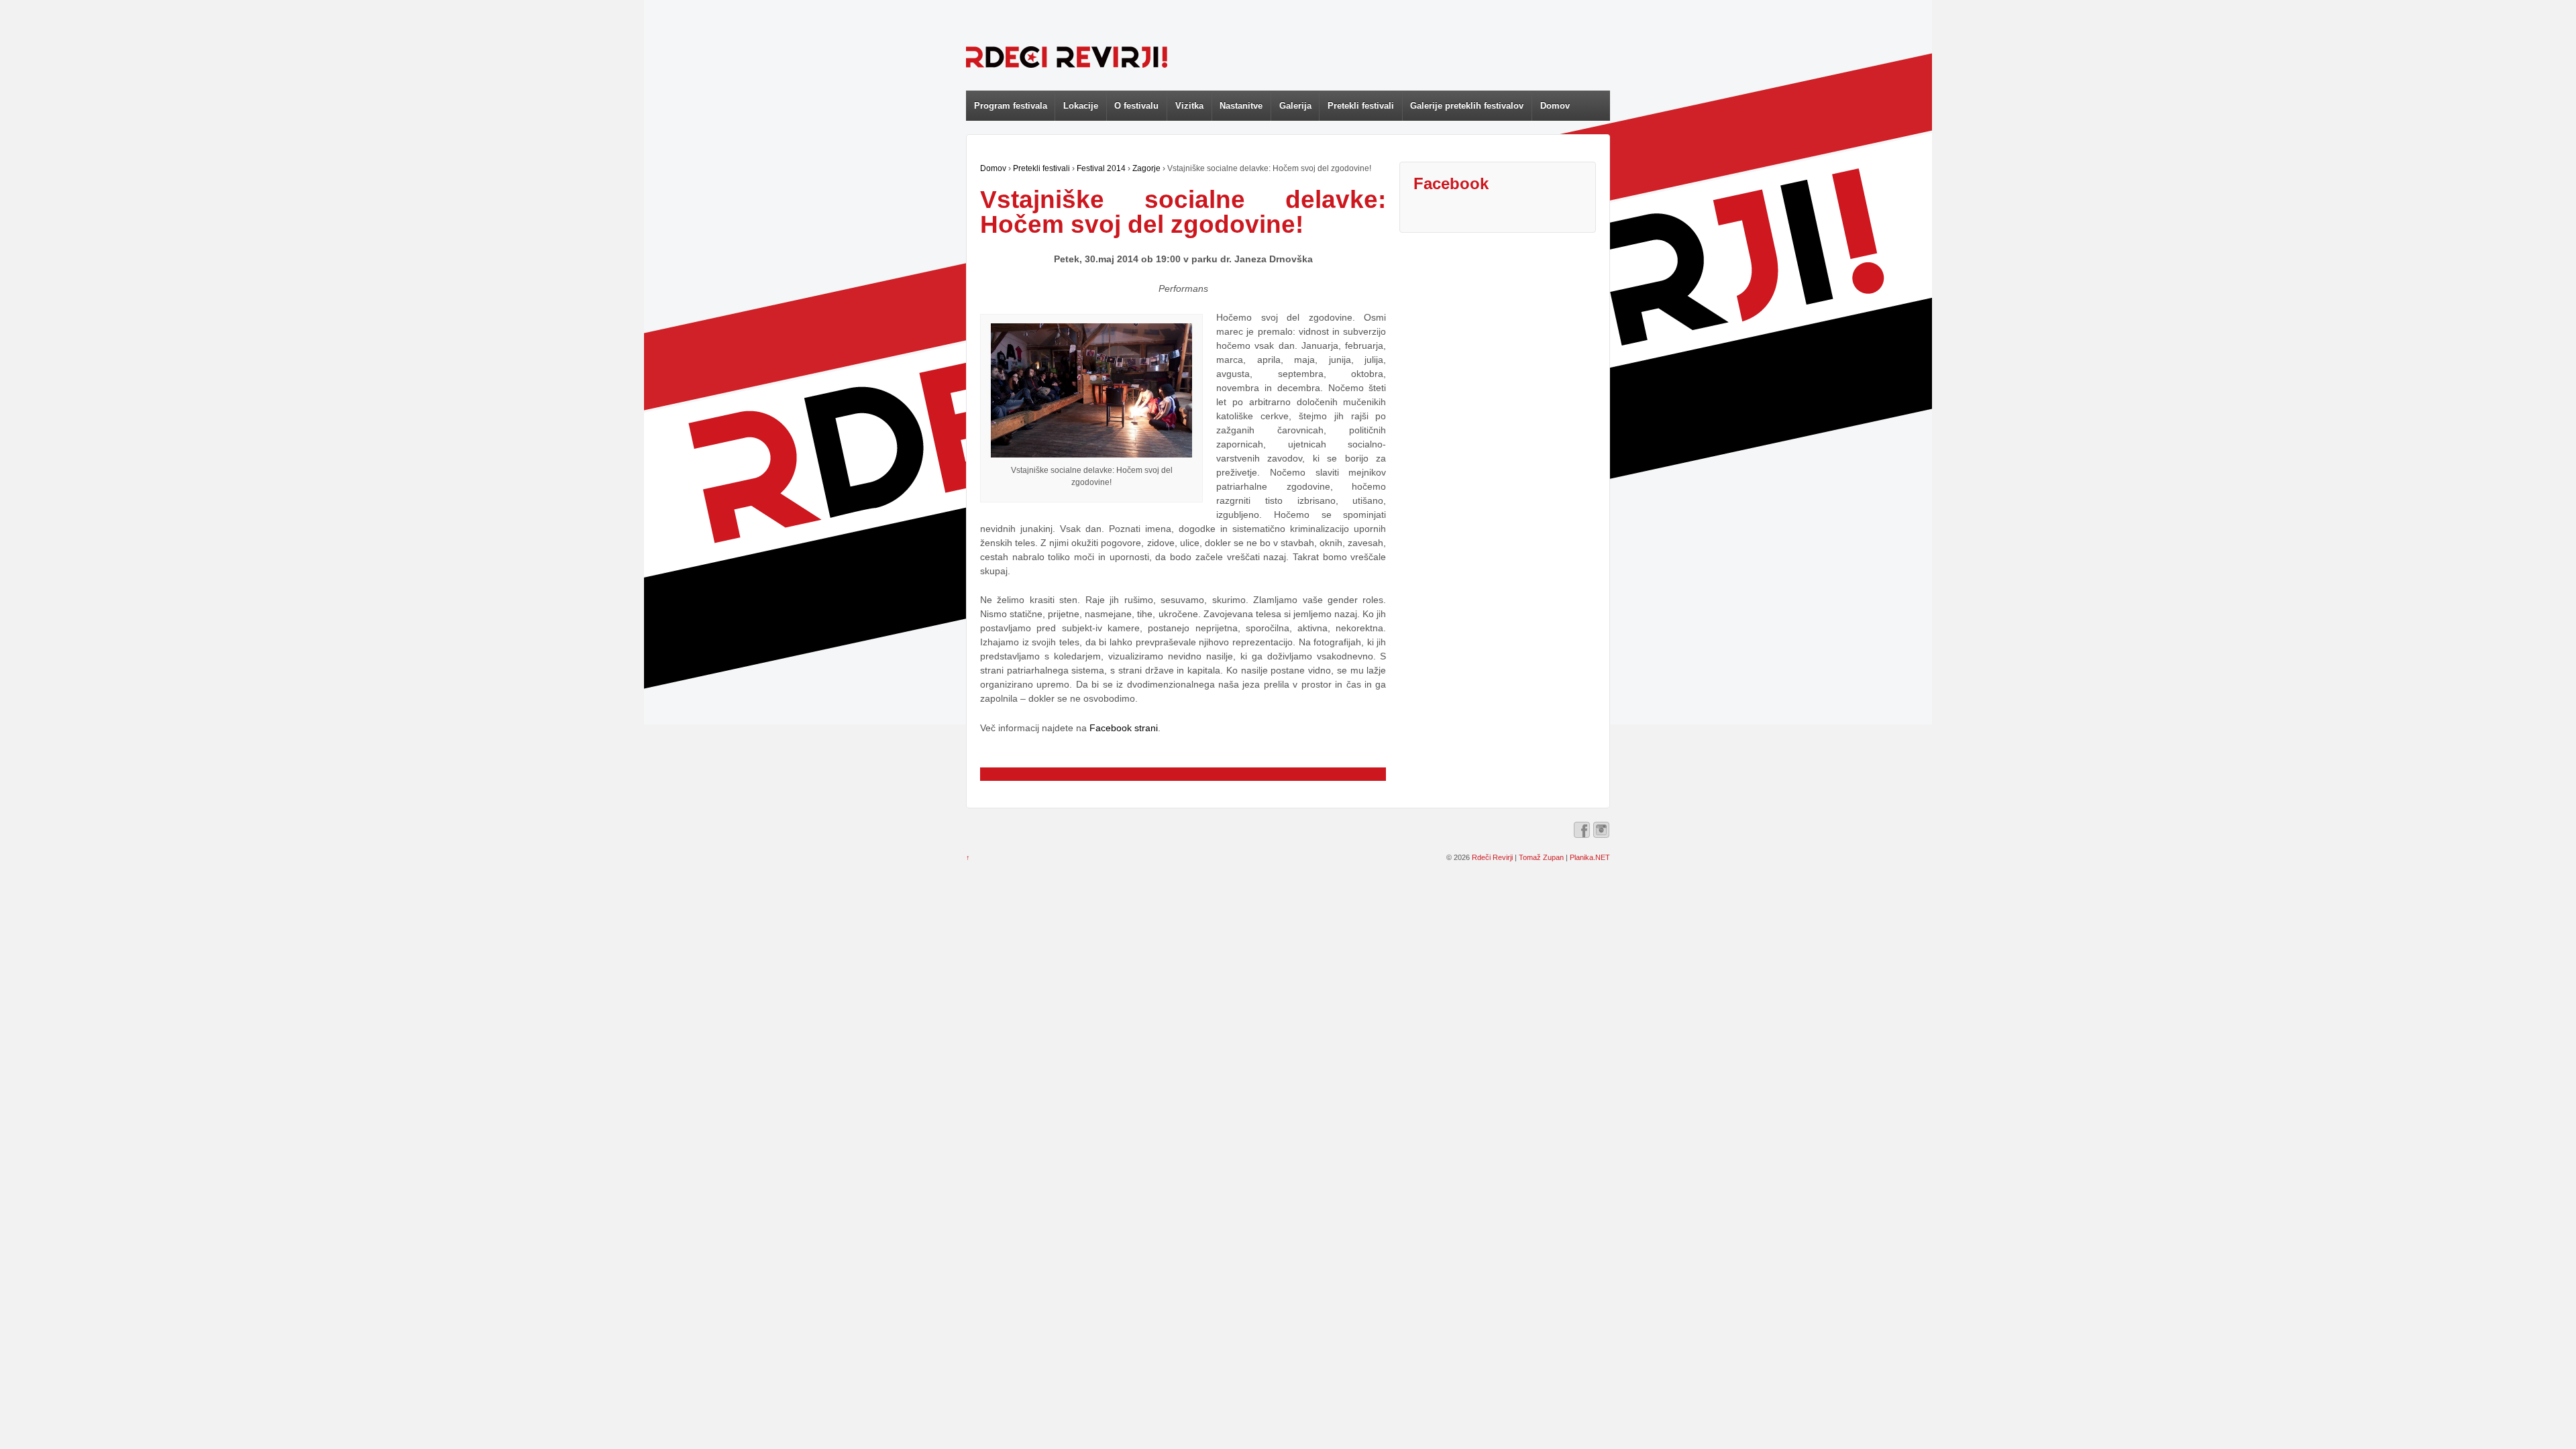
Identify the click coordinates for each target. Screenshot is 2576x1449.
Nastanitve (1241, 106)
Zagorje (1146, 168)
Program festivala (1011, 106)
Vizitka (1189, 106)
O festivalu (1136, 106)
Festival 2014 (1101, 168)
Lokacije (1081, 106)
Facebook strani (1124, 728)
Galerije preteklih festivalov (1467, 106)
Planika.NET (1590, 857)
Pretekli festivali (1361, 106)
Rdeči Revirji (1492, 857)
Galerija (1295, 106)
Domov (1555, 106)
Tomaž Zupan (1541, 857)
